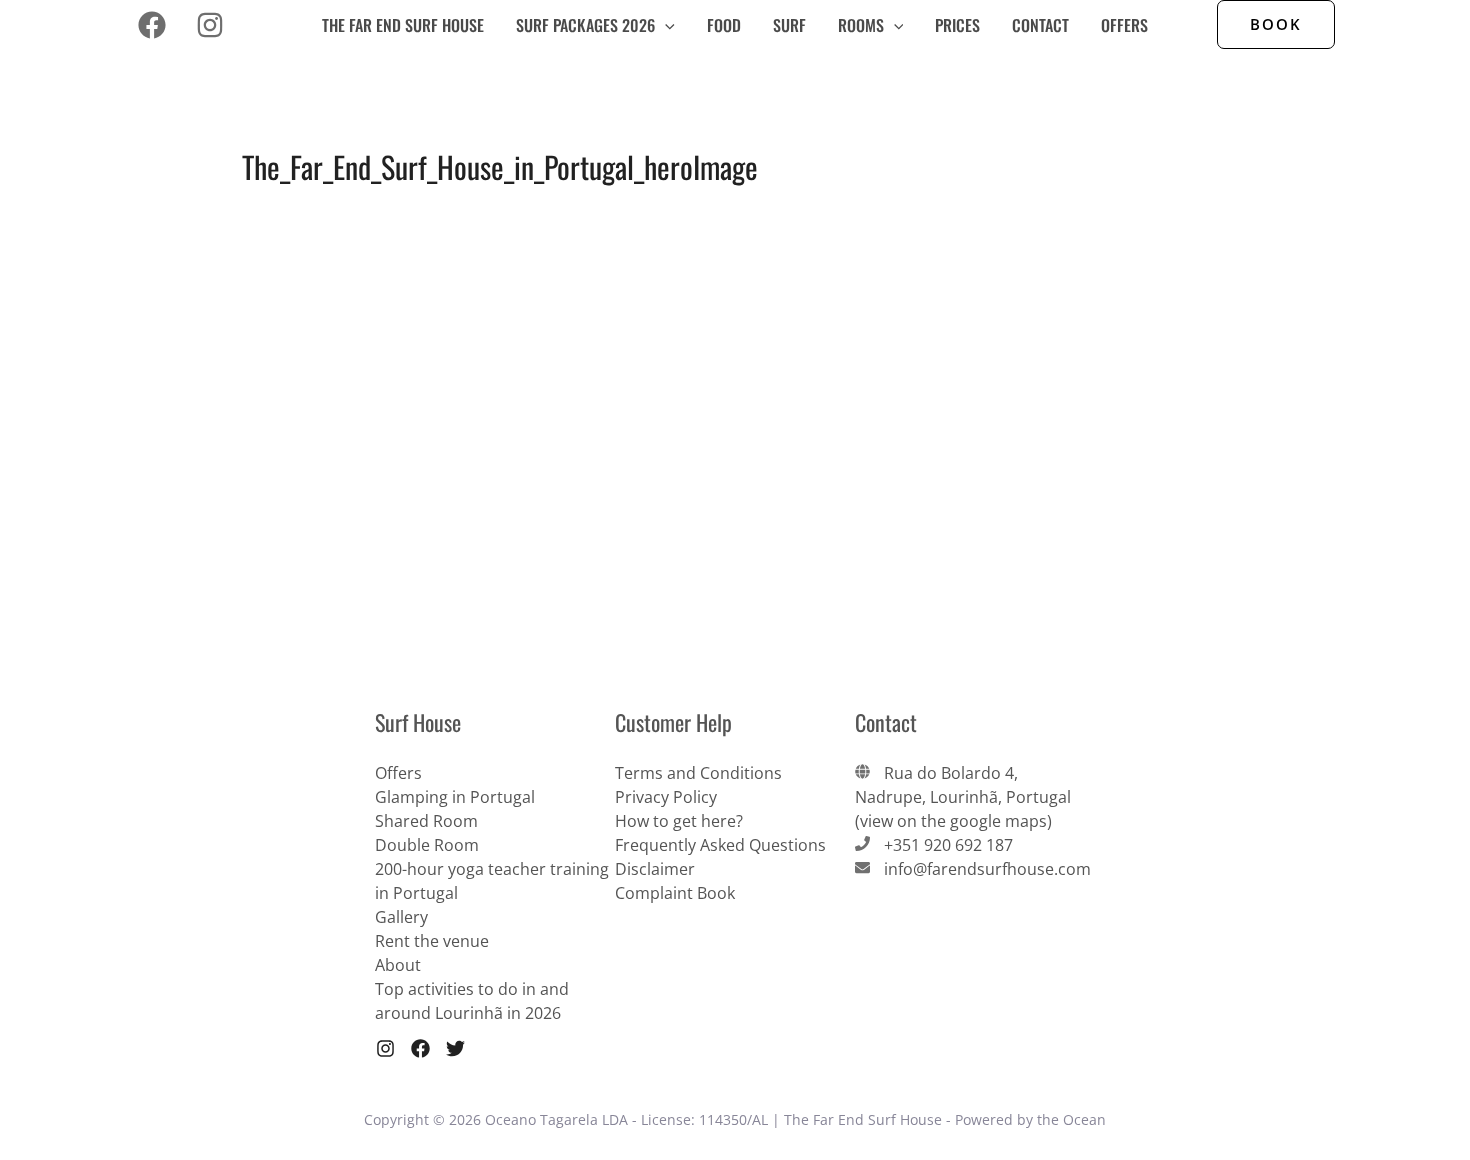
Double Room (427, 845)
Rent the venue (432, 941)
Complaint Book (675, 893)
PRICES (957, 25)
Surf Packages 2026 (585, 25)
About (398, 965)
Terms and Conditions (698, 773)
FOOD (724, 25)
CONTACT (1040, 25)
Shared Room (426, 821)
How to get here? (679, 821)
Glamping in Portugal (455, 797)
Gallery (401, 917)
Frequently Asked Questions (720, 845)
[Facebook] (152, 25)
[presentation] (665, 25)
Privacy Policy (666, 797)
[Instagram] (210, 25)
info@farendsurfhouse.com (987, 869)
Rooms (861, 25)
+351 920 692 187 (948, 845)
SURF (789, 25)
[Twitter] (455, 1048)
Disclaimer (655, 869)
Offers (1124, 25)
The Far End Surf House (403, 25)
